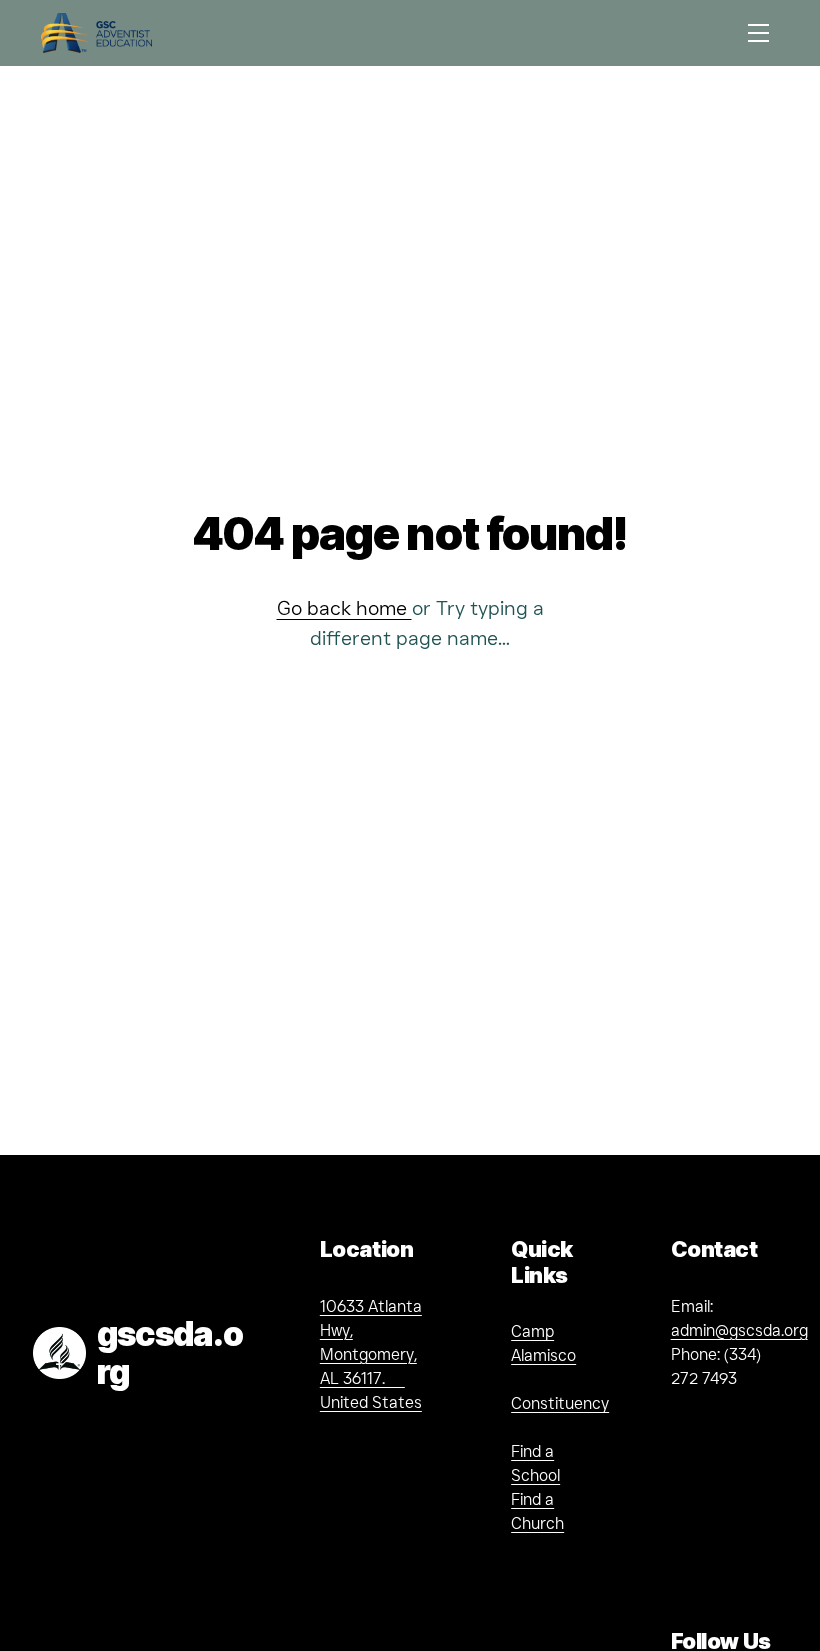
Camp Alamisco (543, 1343)
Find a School (535, 1463)
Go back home (344, 608)
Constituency (560, 1403)
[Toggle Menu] (758, 32)
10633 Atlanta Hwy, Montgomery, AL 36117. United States (371, 1354)
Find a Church (537, 1511)
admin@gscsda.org (739, 1330)
